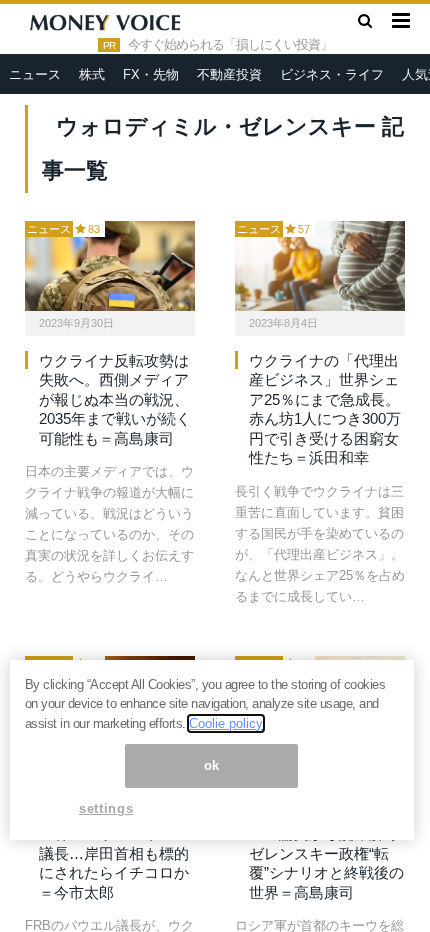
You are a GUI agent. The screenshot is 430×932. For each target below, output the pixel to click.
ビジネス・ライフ (332, 74)
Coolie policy (226, 723)
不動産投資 (229, 74)
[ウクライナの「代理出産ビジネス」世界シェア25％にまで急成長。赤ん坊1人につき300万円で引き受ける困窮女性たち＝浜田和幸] (320, 266)
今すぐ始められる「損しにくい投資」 (230, 45)
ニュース (35, 74)
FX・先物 (151, 74)
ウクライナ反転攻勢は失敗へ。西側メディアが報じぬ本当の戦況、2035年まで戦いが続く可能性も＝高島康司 (115, 399)
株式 (92, 74)
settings (106, 808)
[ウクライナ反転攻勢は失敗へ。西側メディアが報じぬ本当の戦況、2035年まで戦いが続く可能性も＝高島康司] (110, 266)
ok (212, 765)
